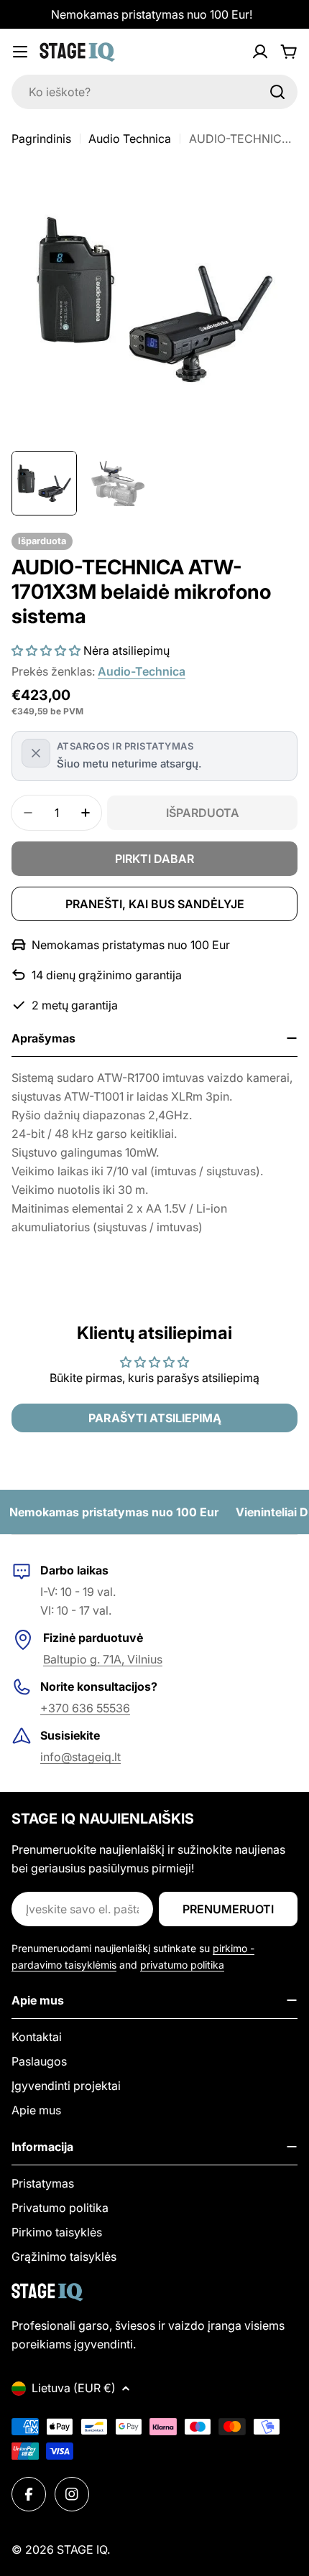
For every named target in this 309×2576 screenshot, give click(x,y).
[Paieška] (277, 92)
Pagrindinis (41, 139)
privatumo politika (182, 1965)
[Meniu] (20, 52)
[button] (46, 650)
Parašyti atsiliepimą (155, 1418)
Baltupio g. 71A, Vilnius (103, 1659)
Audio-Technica (142, 671)
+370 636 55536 (85, 1708)
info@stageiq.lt (80, 1757)
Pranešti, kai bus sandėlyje (155, 904)
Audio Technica (130, 139)
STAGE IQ (82, 2549)
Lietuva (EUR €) (74, 2388)
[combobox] (154, 92)
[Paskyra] (260, 52)
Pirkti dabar (154, 859)
